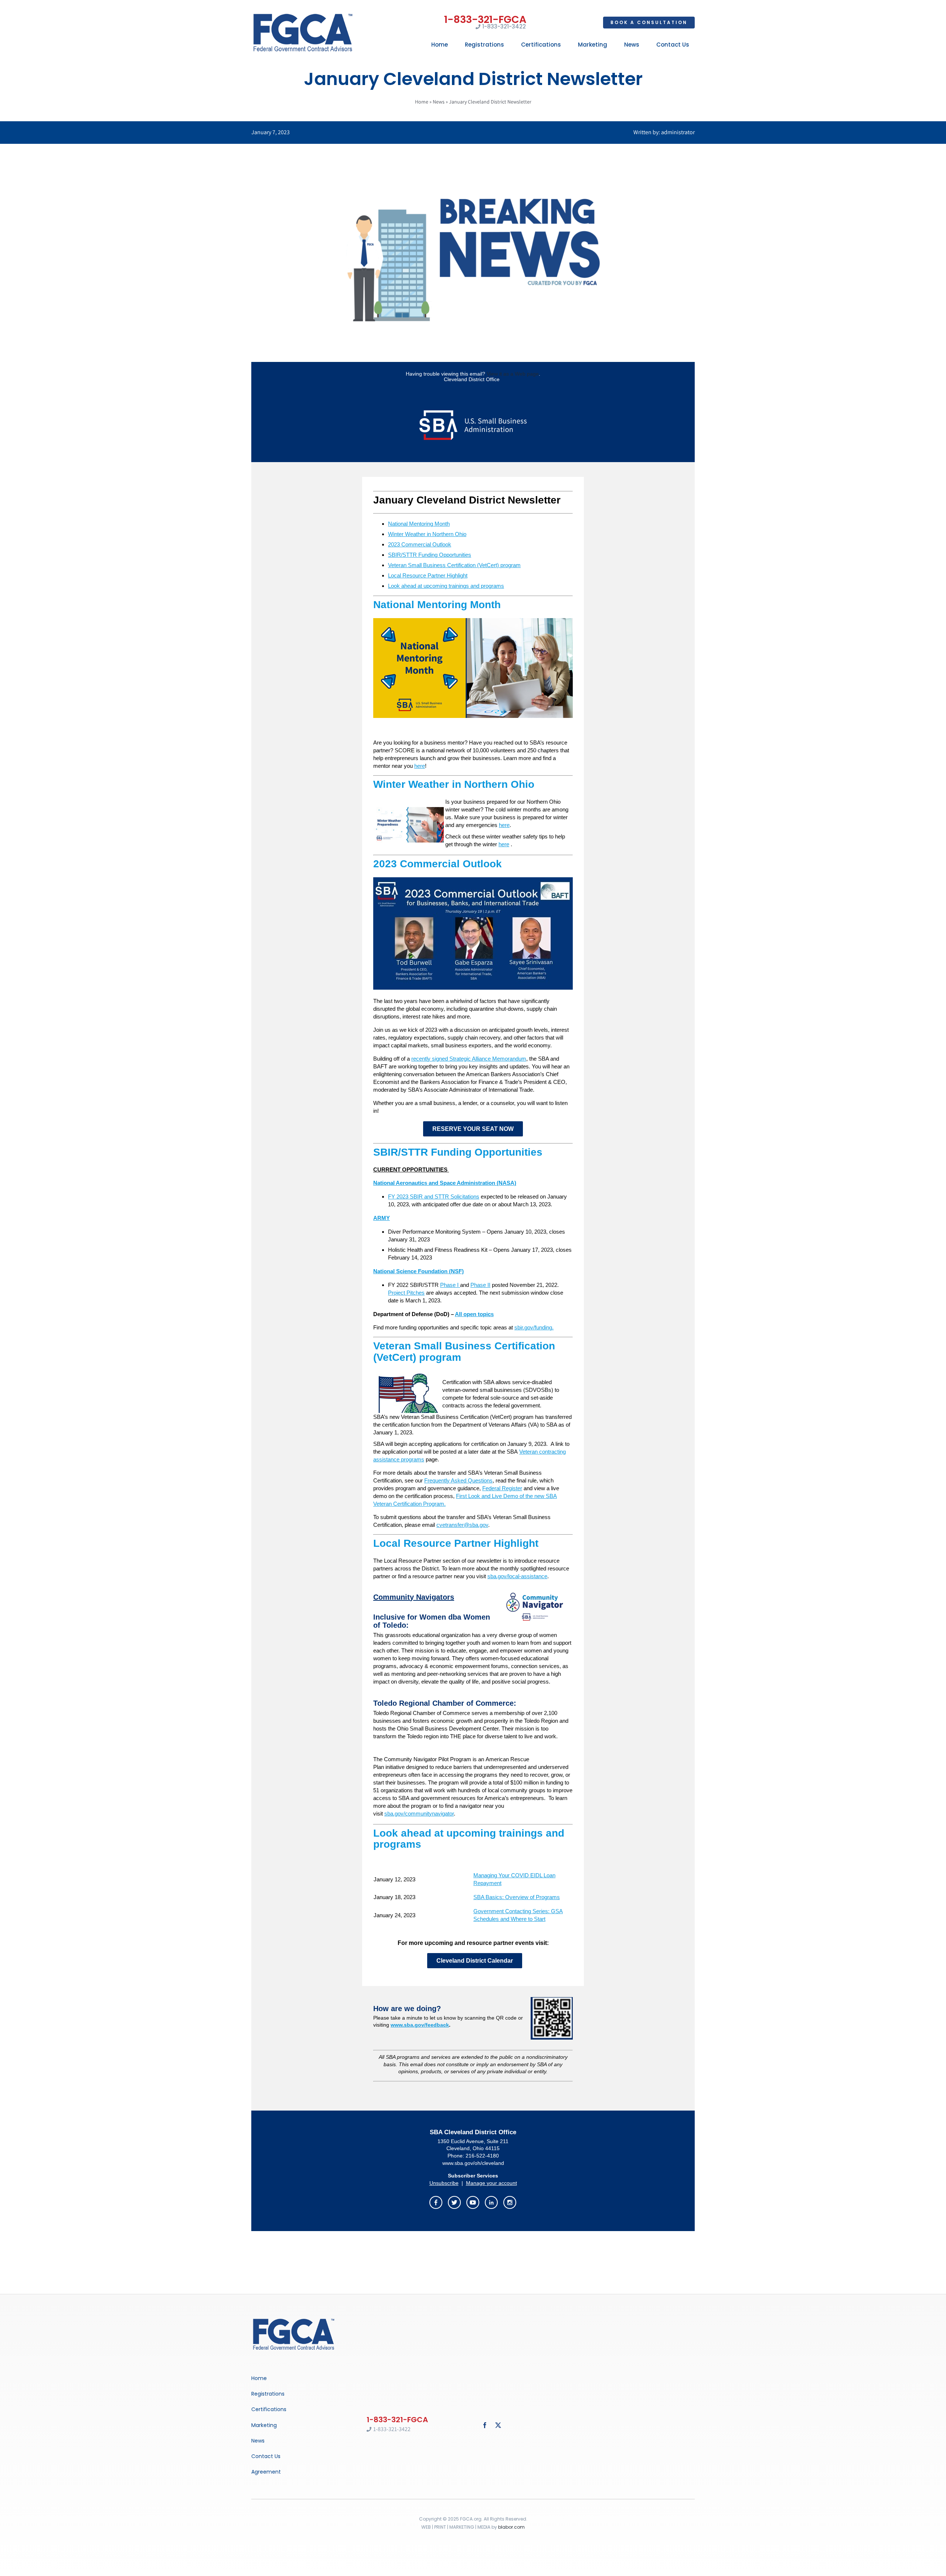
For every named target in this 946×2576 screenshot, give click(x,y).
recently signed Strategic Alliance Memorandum (469, 1059)
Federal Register (502, 1488)
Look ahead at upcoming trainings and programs (446, 586)
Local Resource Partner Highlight (428, 575)
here (420, 766)
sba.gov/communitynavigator (419, 1814)
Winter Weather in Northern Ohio (427, 534)
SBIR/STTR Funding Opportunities (430, 555)
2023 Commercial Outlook (420, 544)
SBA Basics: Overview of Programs (517, 1897)
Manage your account (491, 2183)
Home (422, 102)
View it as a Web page (513, 374)
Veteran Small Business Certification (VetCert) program (454, 565)
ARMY (382, 1218)
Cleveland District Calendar (475, 1961)
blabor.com (511, 2527)
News (439, 102)
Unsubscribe (444, 2183)
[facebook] (485, 2425)
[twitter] (498, 2425)
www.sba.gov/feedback (420, 2025)
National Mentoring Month (419, 524)
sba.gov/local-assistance (517, 1576)
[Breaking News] (294, 2319)
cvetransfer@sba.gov (462, 1525)
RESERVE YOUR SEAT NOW (473, 1129)
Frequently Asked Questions (458, 1480)
